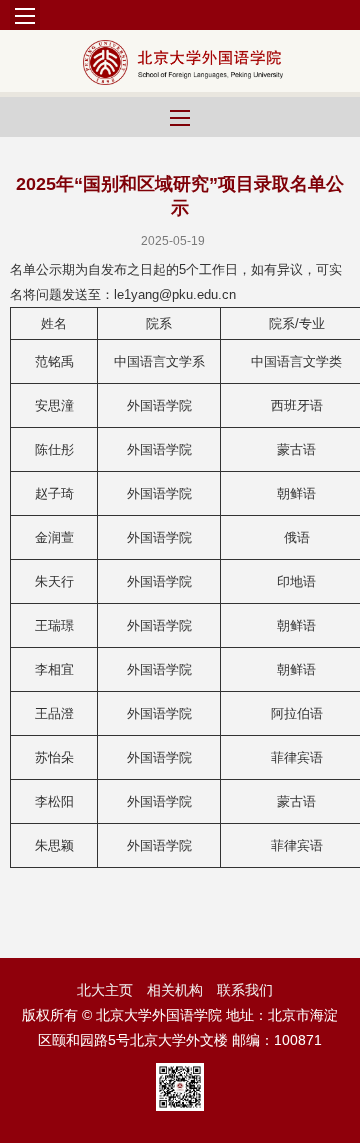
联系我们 (245, 990)
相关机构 (175, 990)
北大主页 (105, 990)
